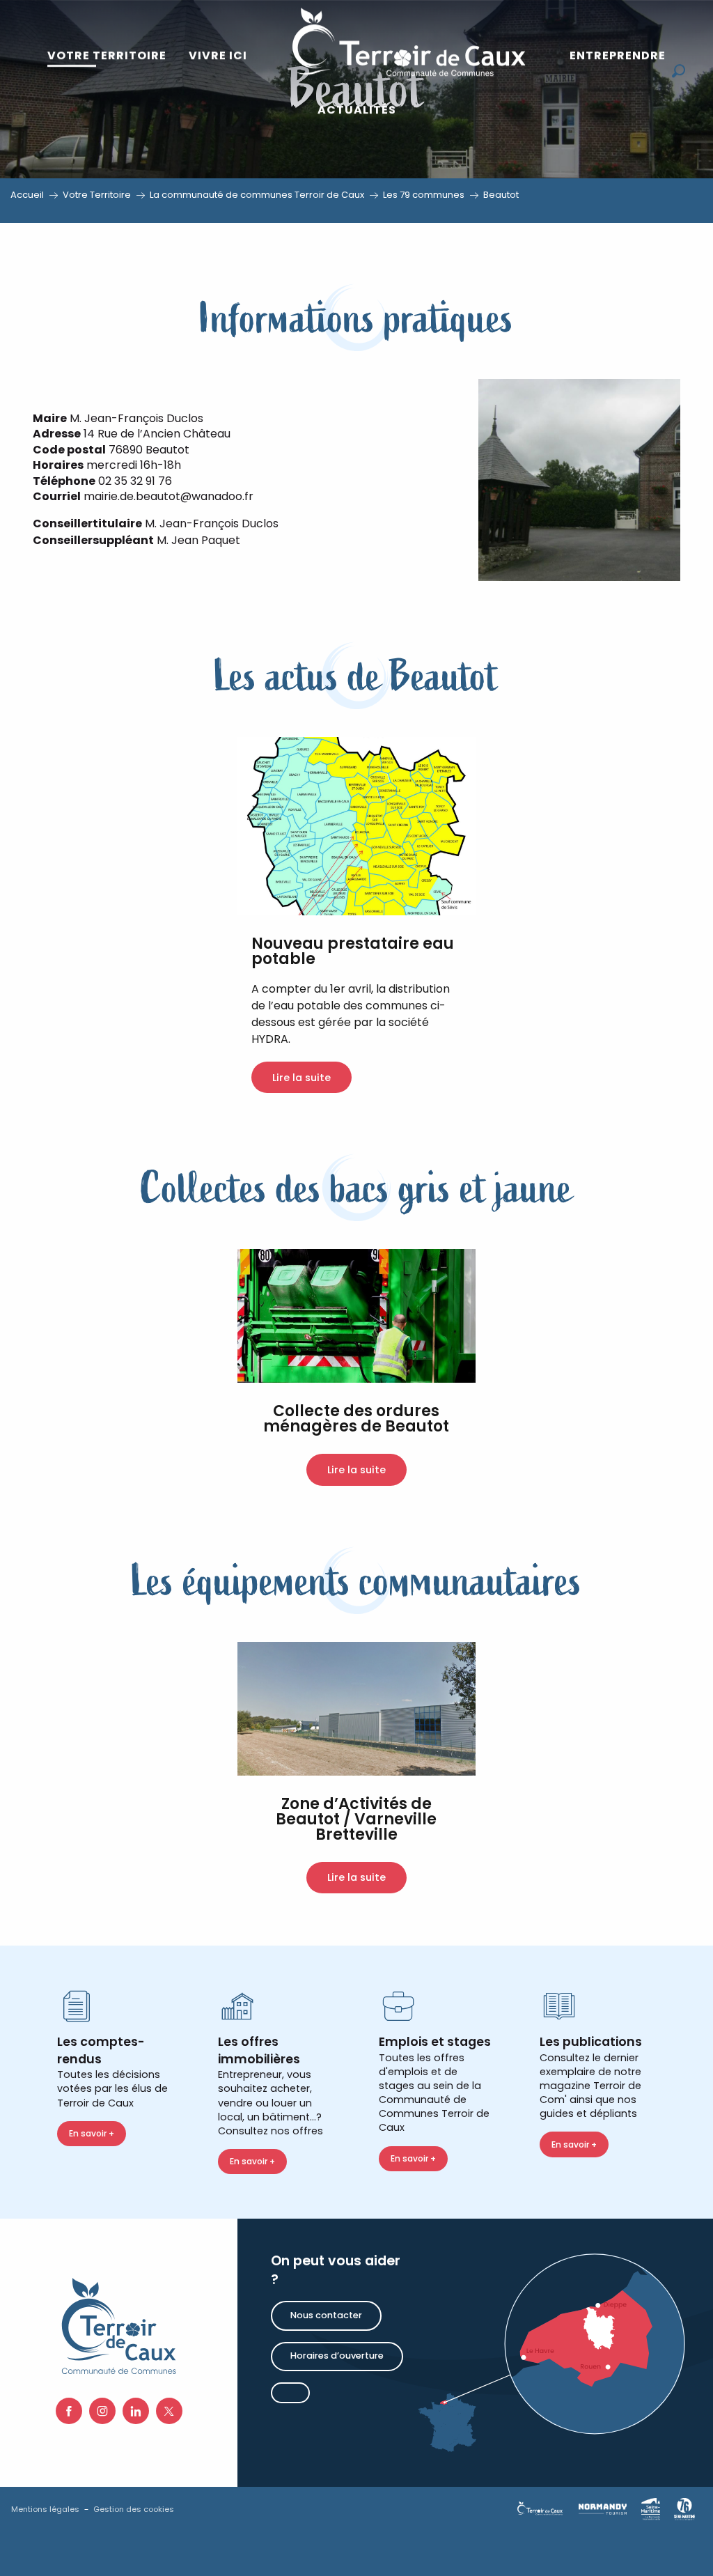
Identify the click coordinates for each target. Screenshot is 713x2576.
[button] (679, 71)
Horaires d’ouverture (337, 2356)
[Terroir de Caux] (408, 42)
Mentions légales (45, 2509)
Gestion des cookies (134, 2509)
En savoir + (92, 2133)
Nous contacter (326, 2315)
